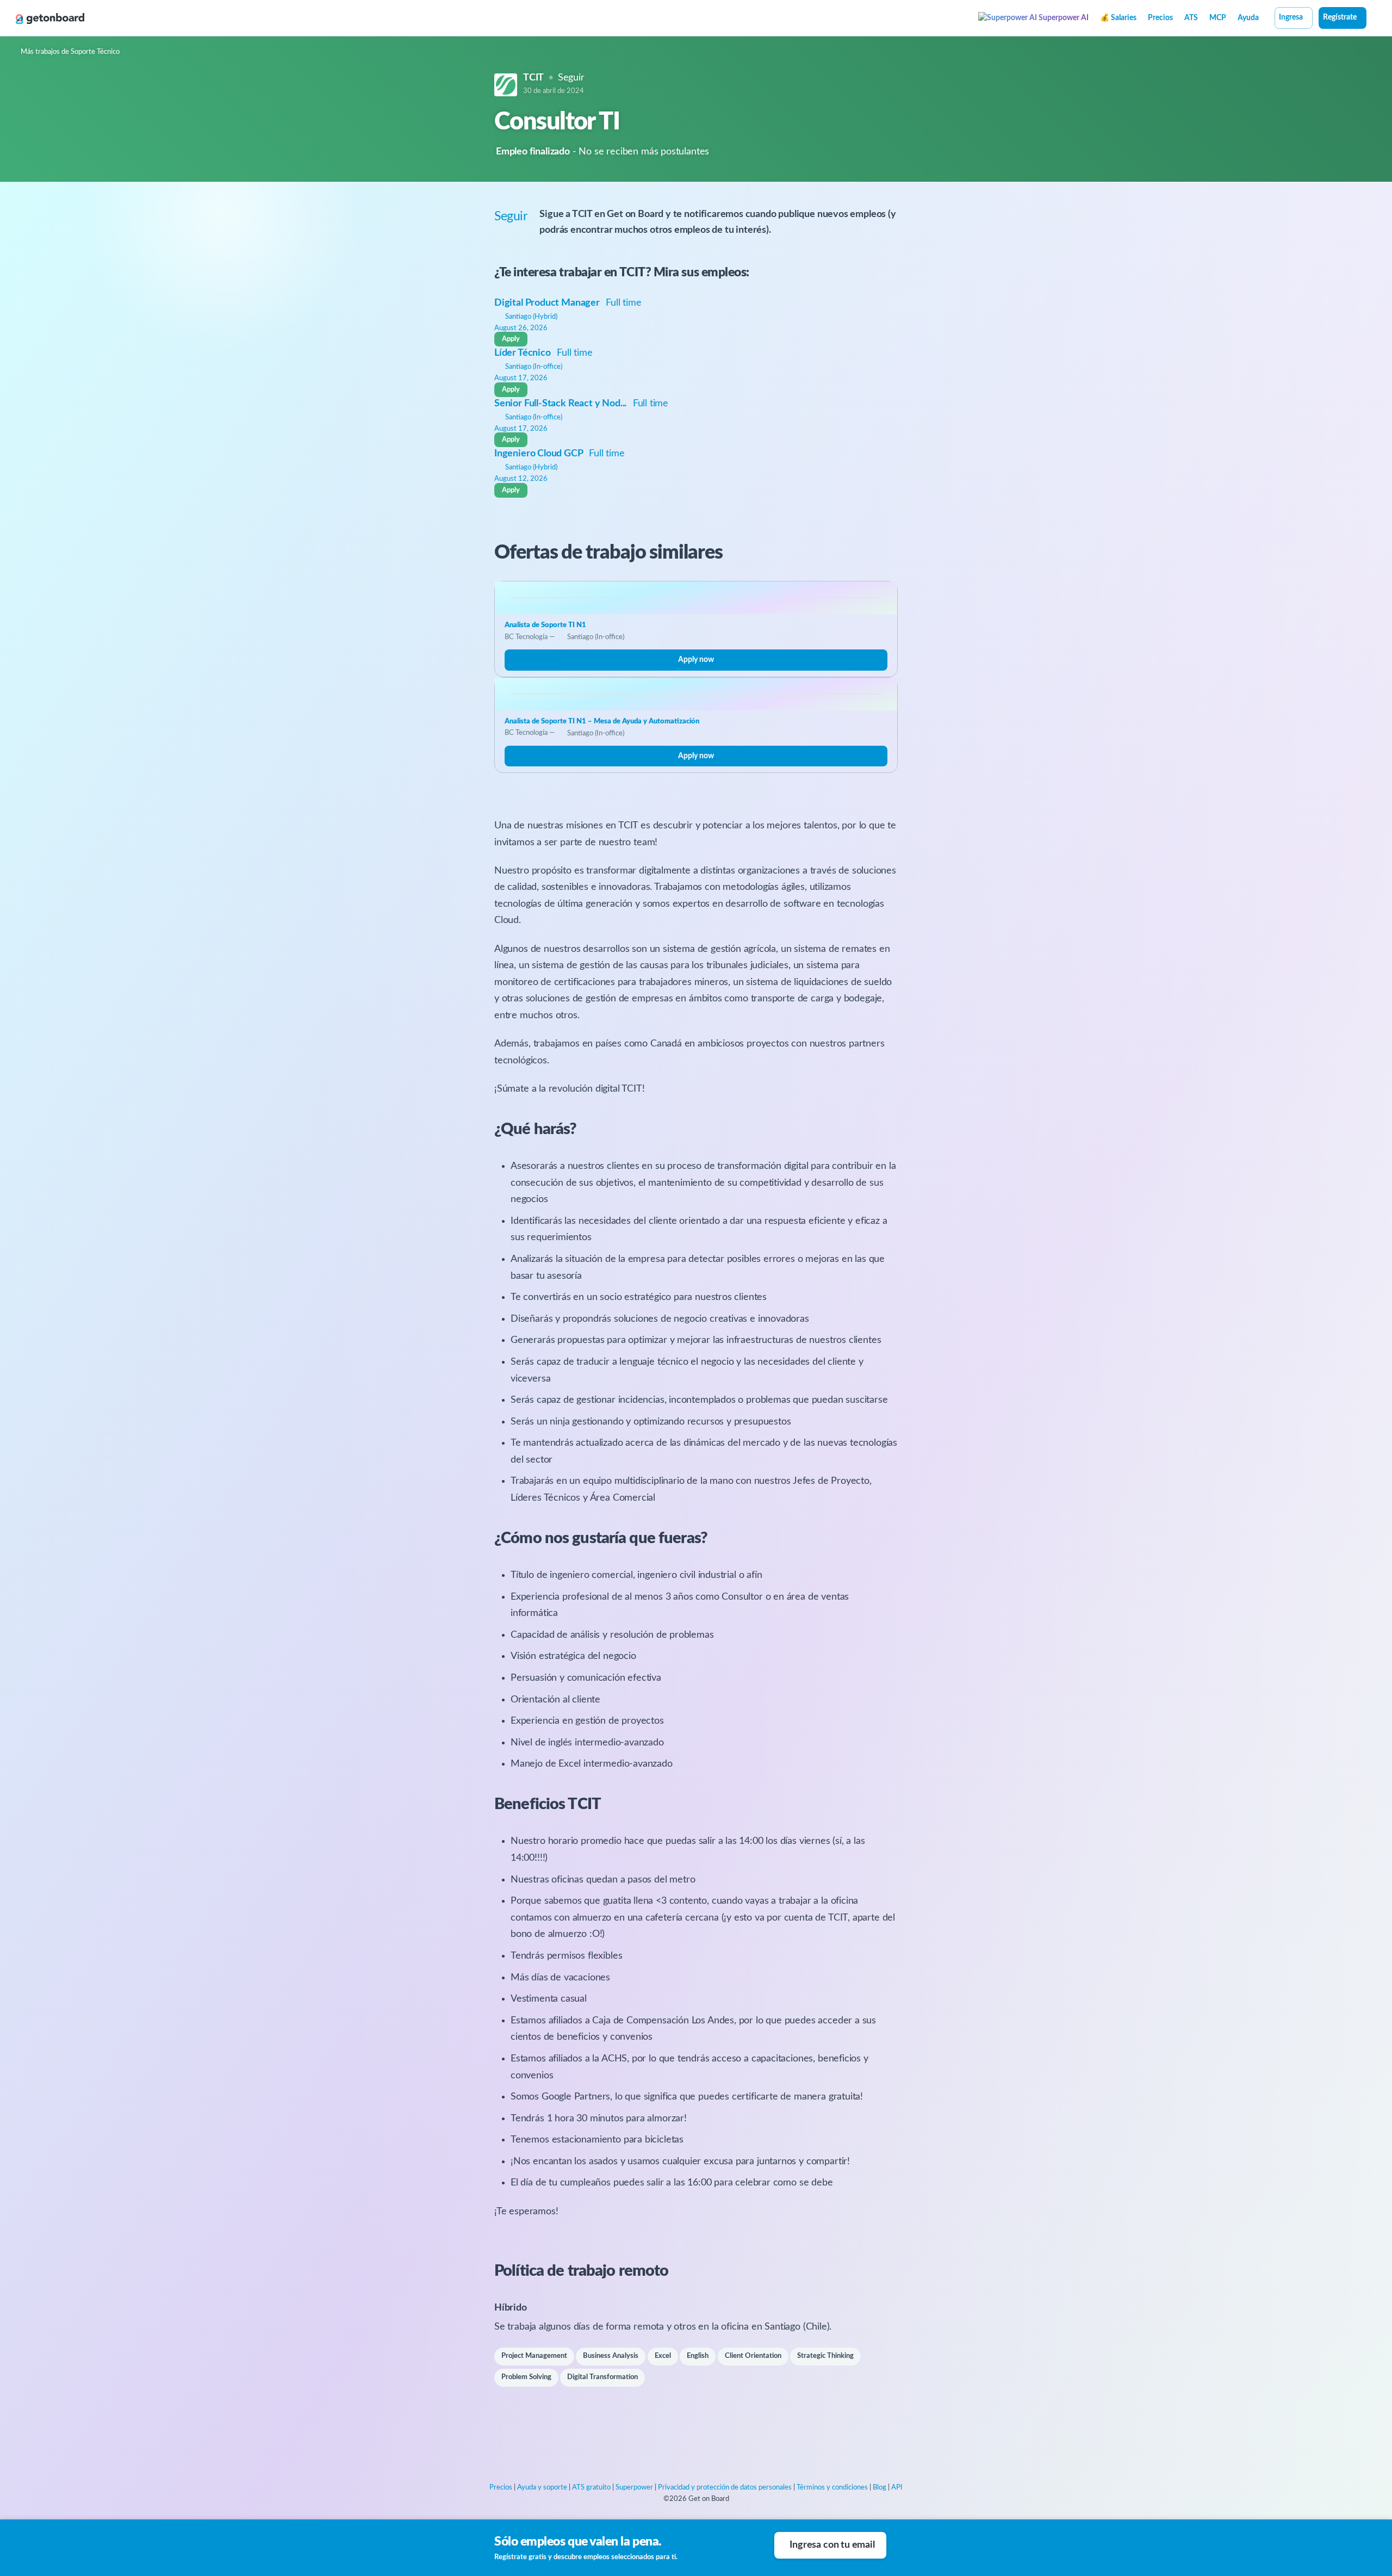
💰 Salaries (1118, 18)
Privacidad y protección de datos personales (725, 2488)
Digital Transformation (602, 2377)
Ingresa (1291, 17)
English (698, 2356)
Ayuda (1248, 18)
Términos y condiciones (832, 2488)
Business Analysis (611, 2356)
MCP (1218, 18)
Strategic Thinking (825, 2356)
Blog (880, 2488)
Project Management (534, 2356)
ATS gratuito (591, 2488)
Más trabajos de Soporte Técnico (70, 52)
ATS (1191, 18)
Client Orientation (753, 2356)
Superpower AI (1063, 18)
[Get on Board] (50, 18)
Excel (663, 2356)
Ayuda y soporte (542, 2488)
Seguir (571, 78)
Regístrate (1340, 17)
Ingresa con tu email (832, 2545)
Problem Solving (526, 2377)
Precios (1160, 18)
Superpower (634, 2488)
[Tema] (1372, 19)
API (897, 2488)
